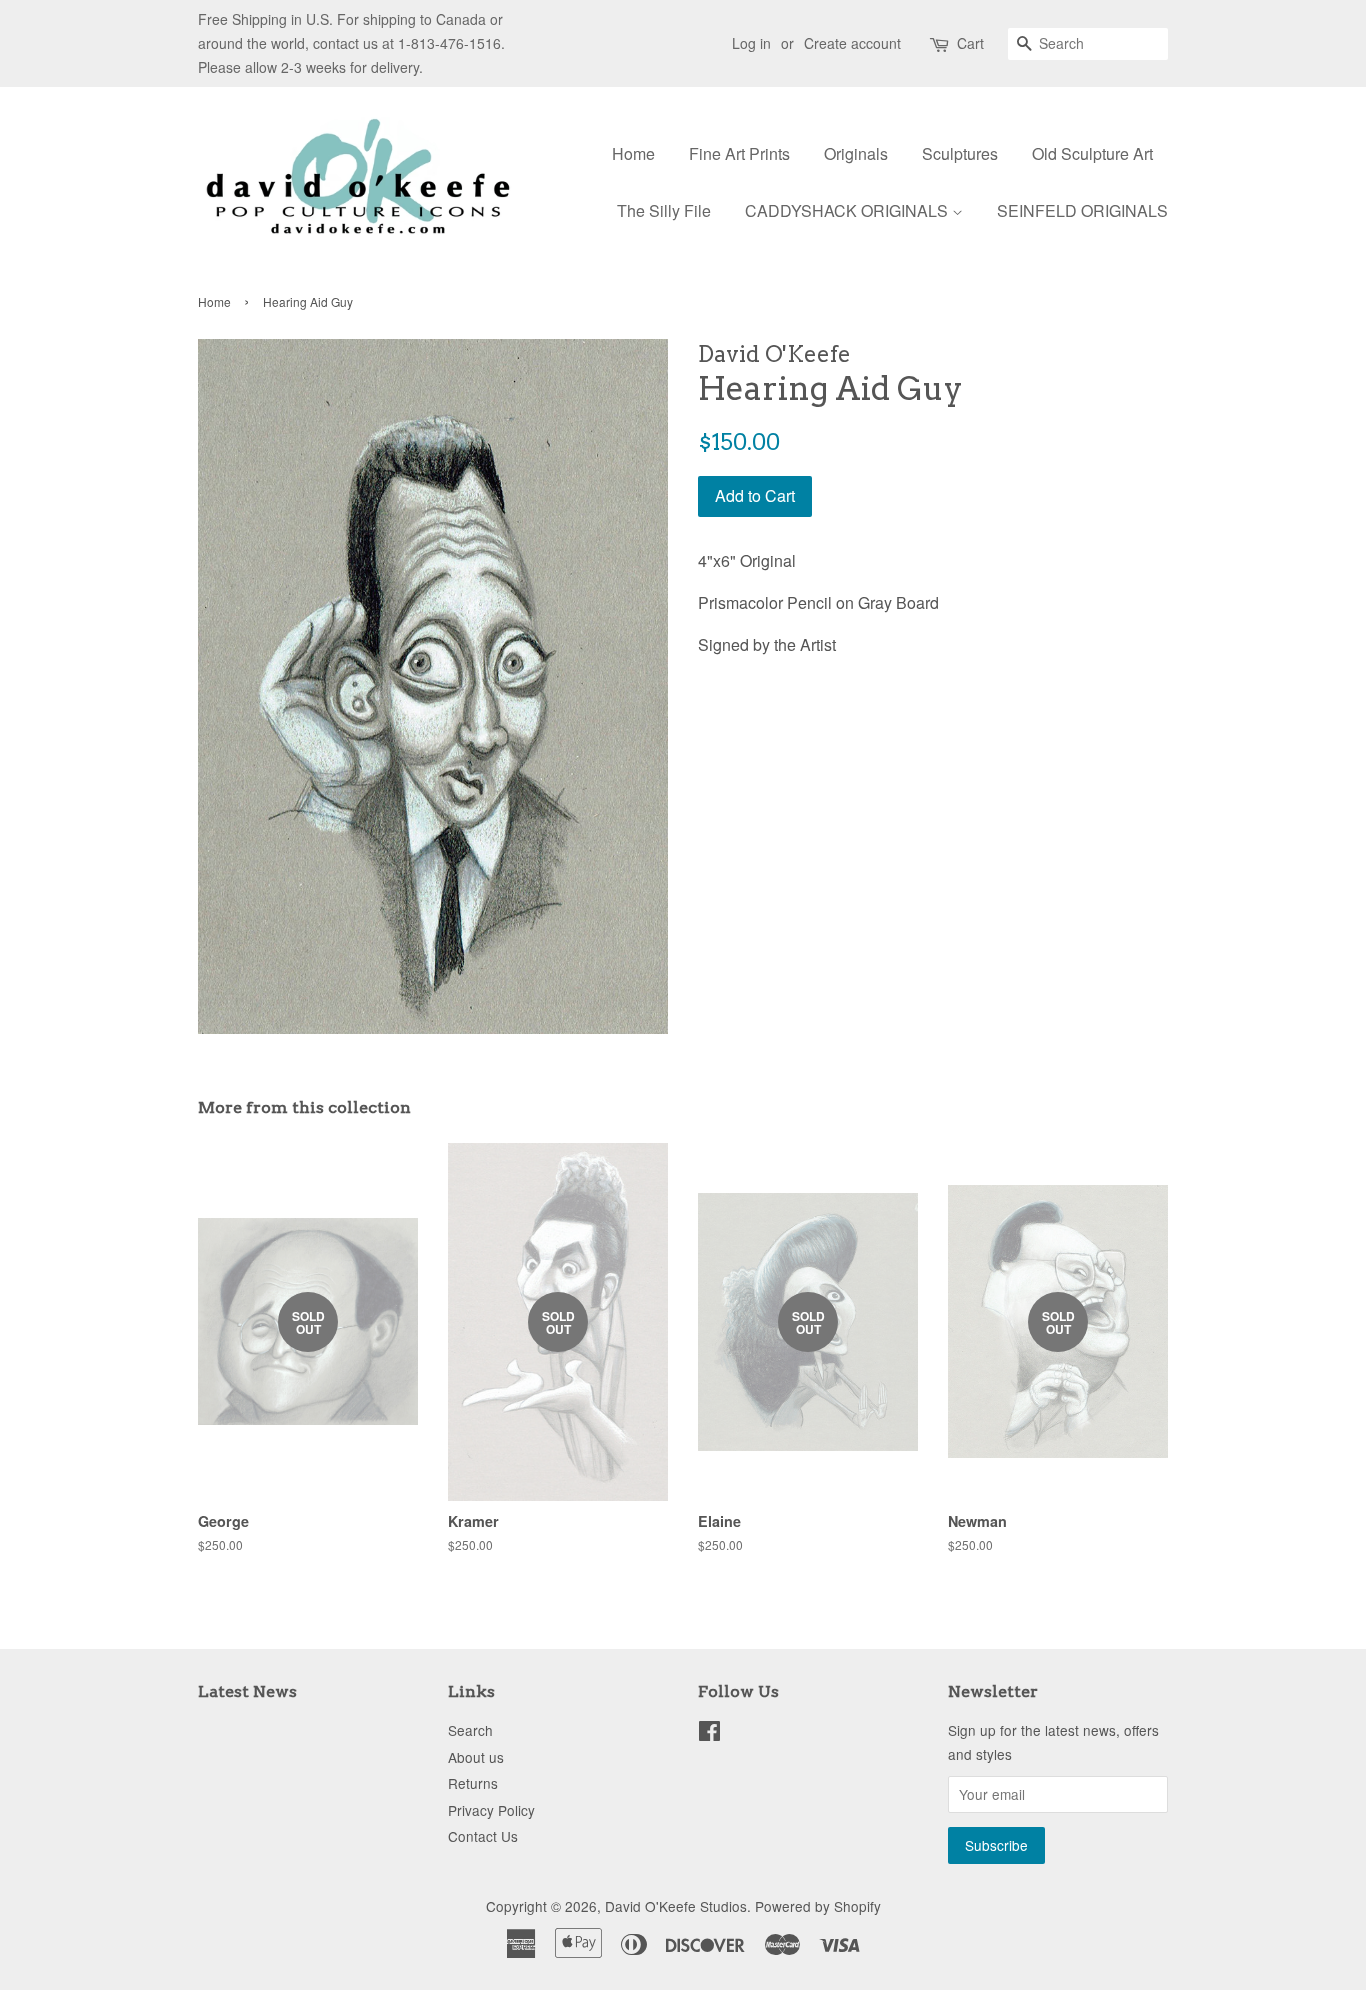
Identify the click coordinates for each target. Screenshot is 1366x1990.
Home (633, 153)
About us (476, 1757)
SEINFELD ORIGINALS (1082, 210)
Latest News (247, 1691)
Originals (856, 153)
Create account (852, 43)
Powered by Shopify (818, 1906)
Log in (751, 43)
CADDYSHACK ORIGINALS (848, 210)
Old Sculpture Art (1092, 153)
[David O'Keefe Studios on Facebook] (709, 1734)
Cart (970, 43)
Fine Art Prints (739, 153)
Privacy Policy (491, 1810)
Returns (473, 1783)
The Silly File (664, 210)
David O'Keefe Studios (676, 1906)
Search (470, 1730)
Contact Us (483, 1836)
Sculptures (960, 153)
